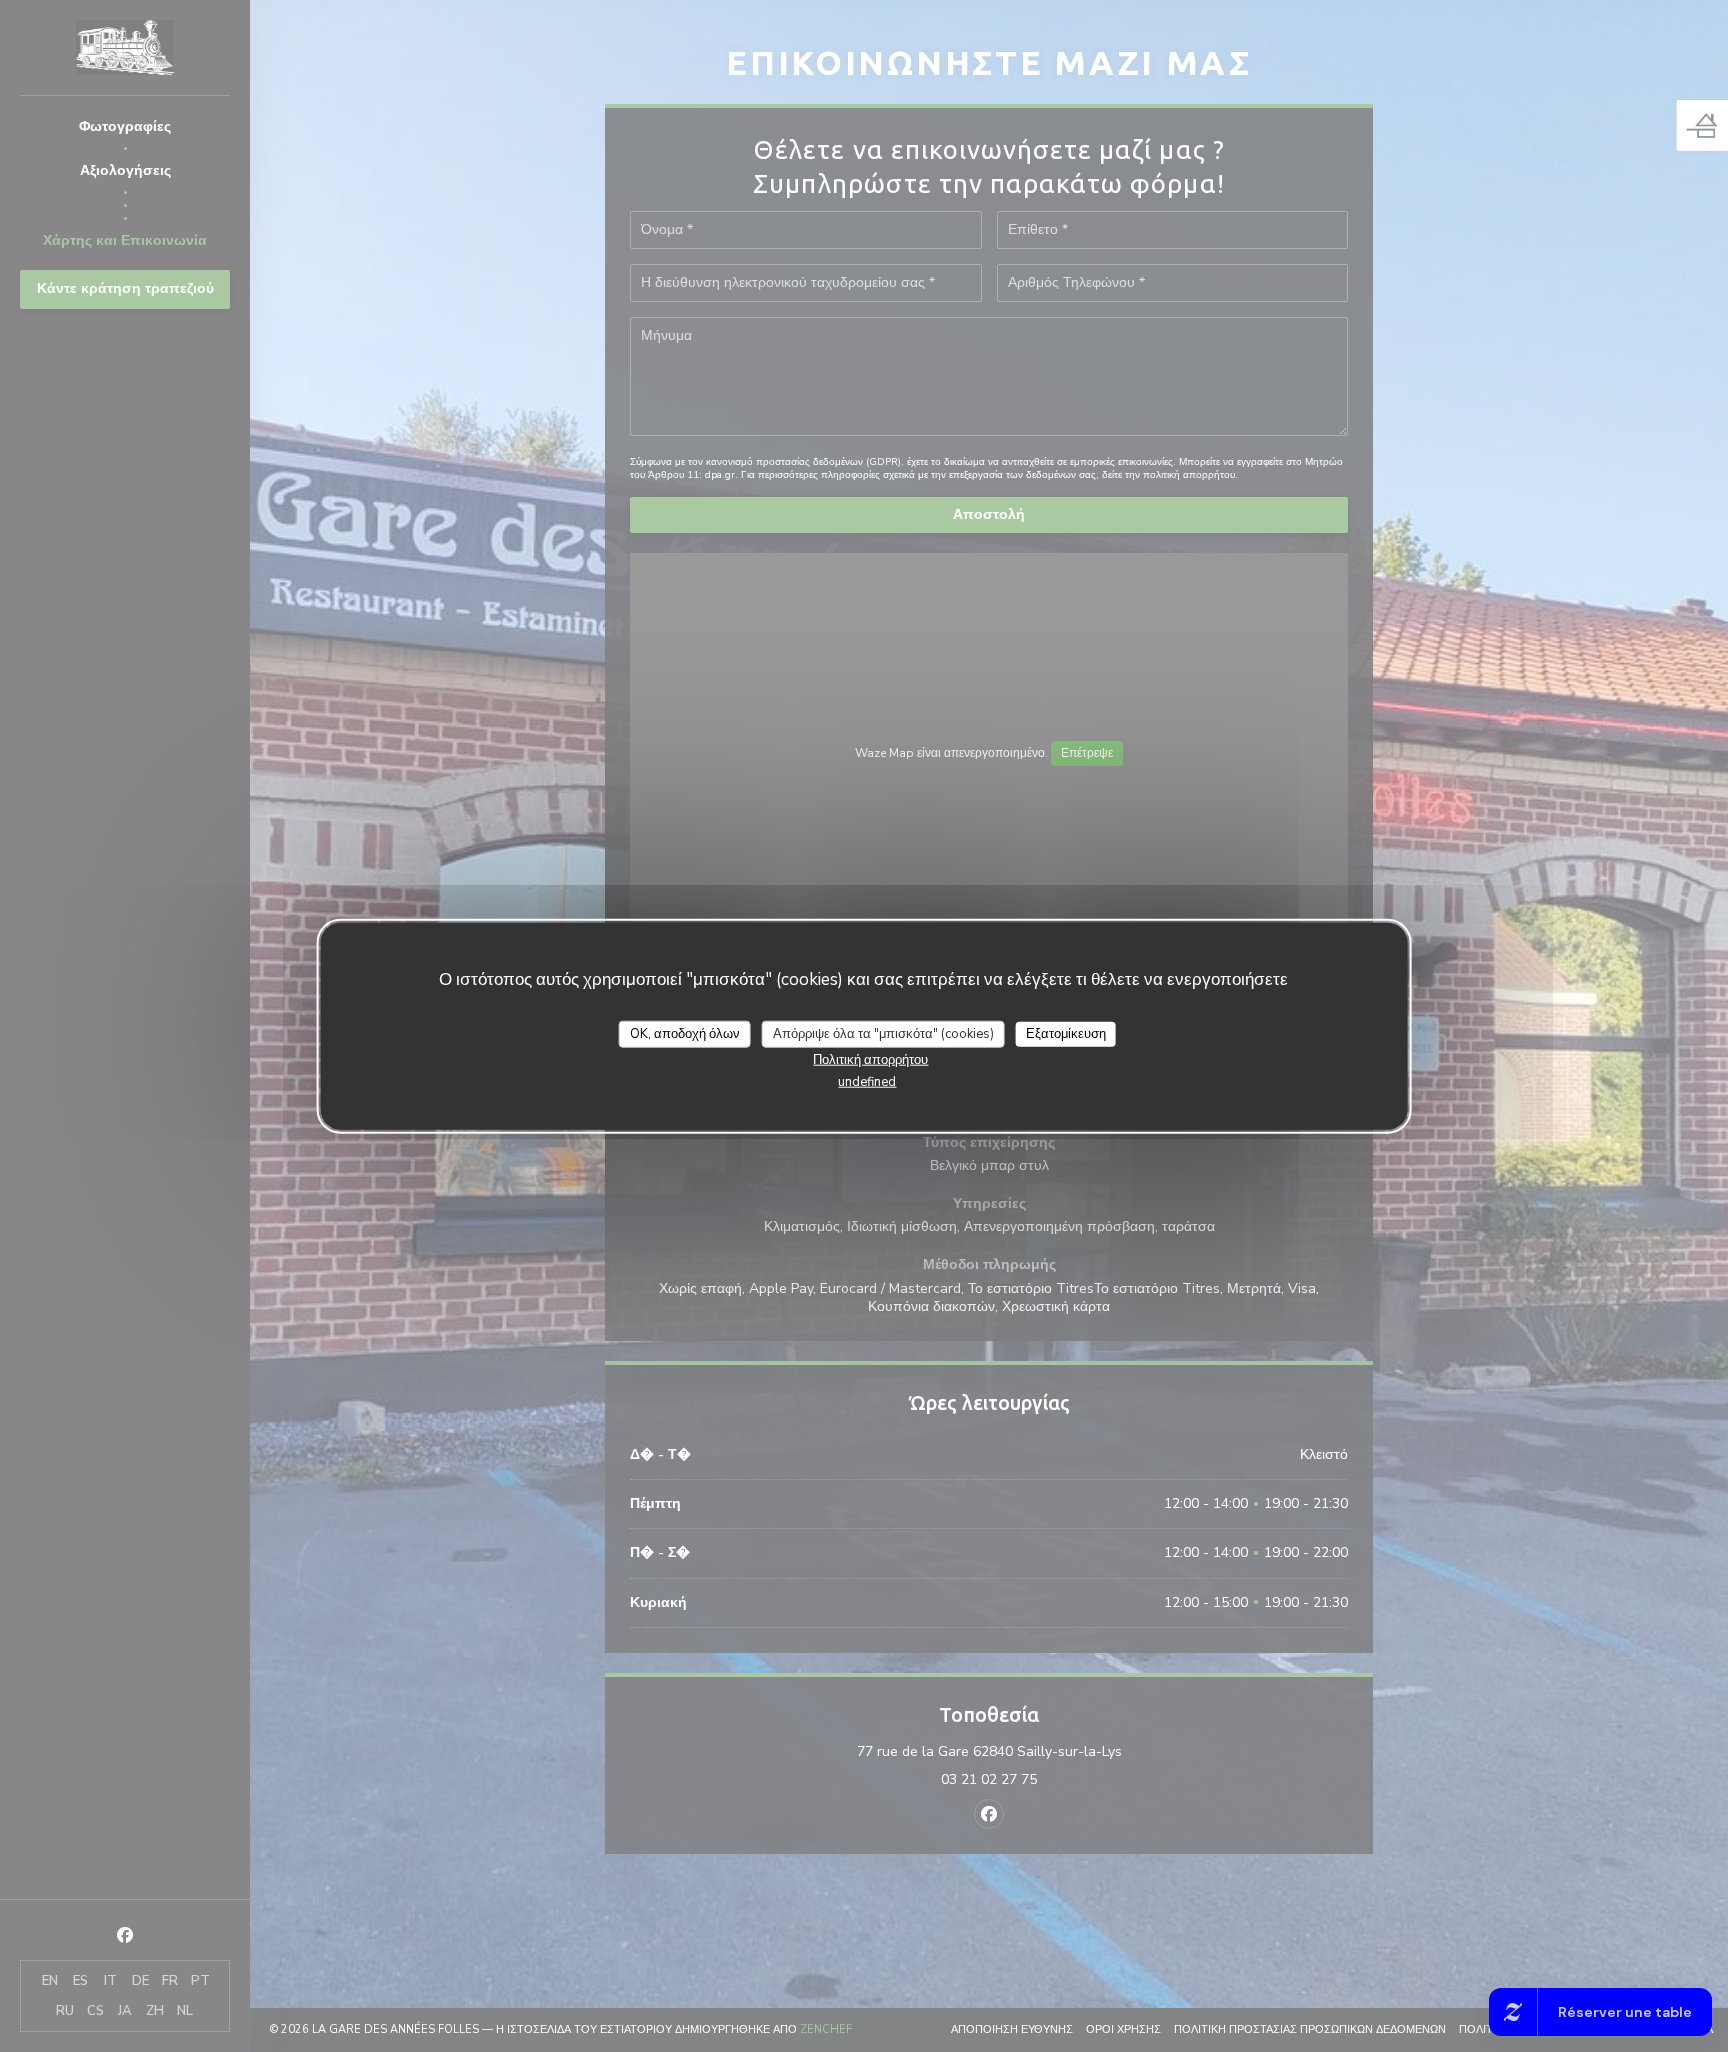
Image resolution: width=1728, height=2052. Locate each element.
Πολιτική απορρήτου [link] (870, 1060)
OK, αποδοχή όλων (685, 1034)
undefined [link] (867, 1082)
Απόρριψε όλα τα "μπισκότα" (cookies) (883, 1034)
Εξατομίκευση (1066, 1034)
